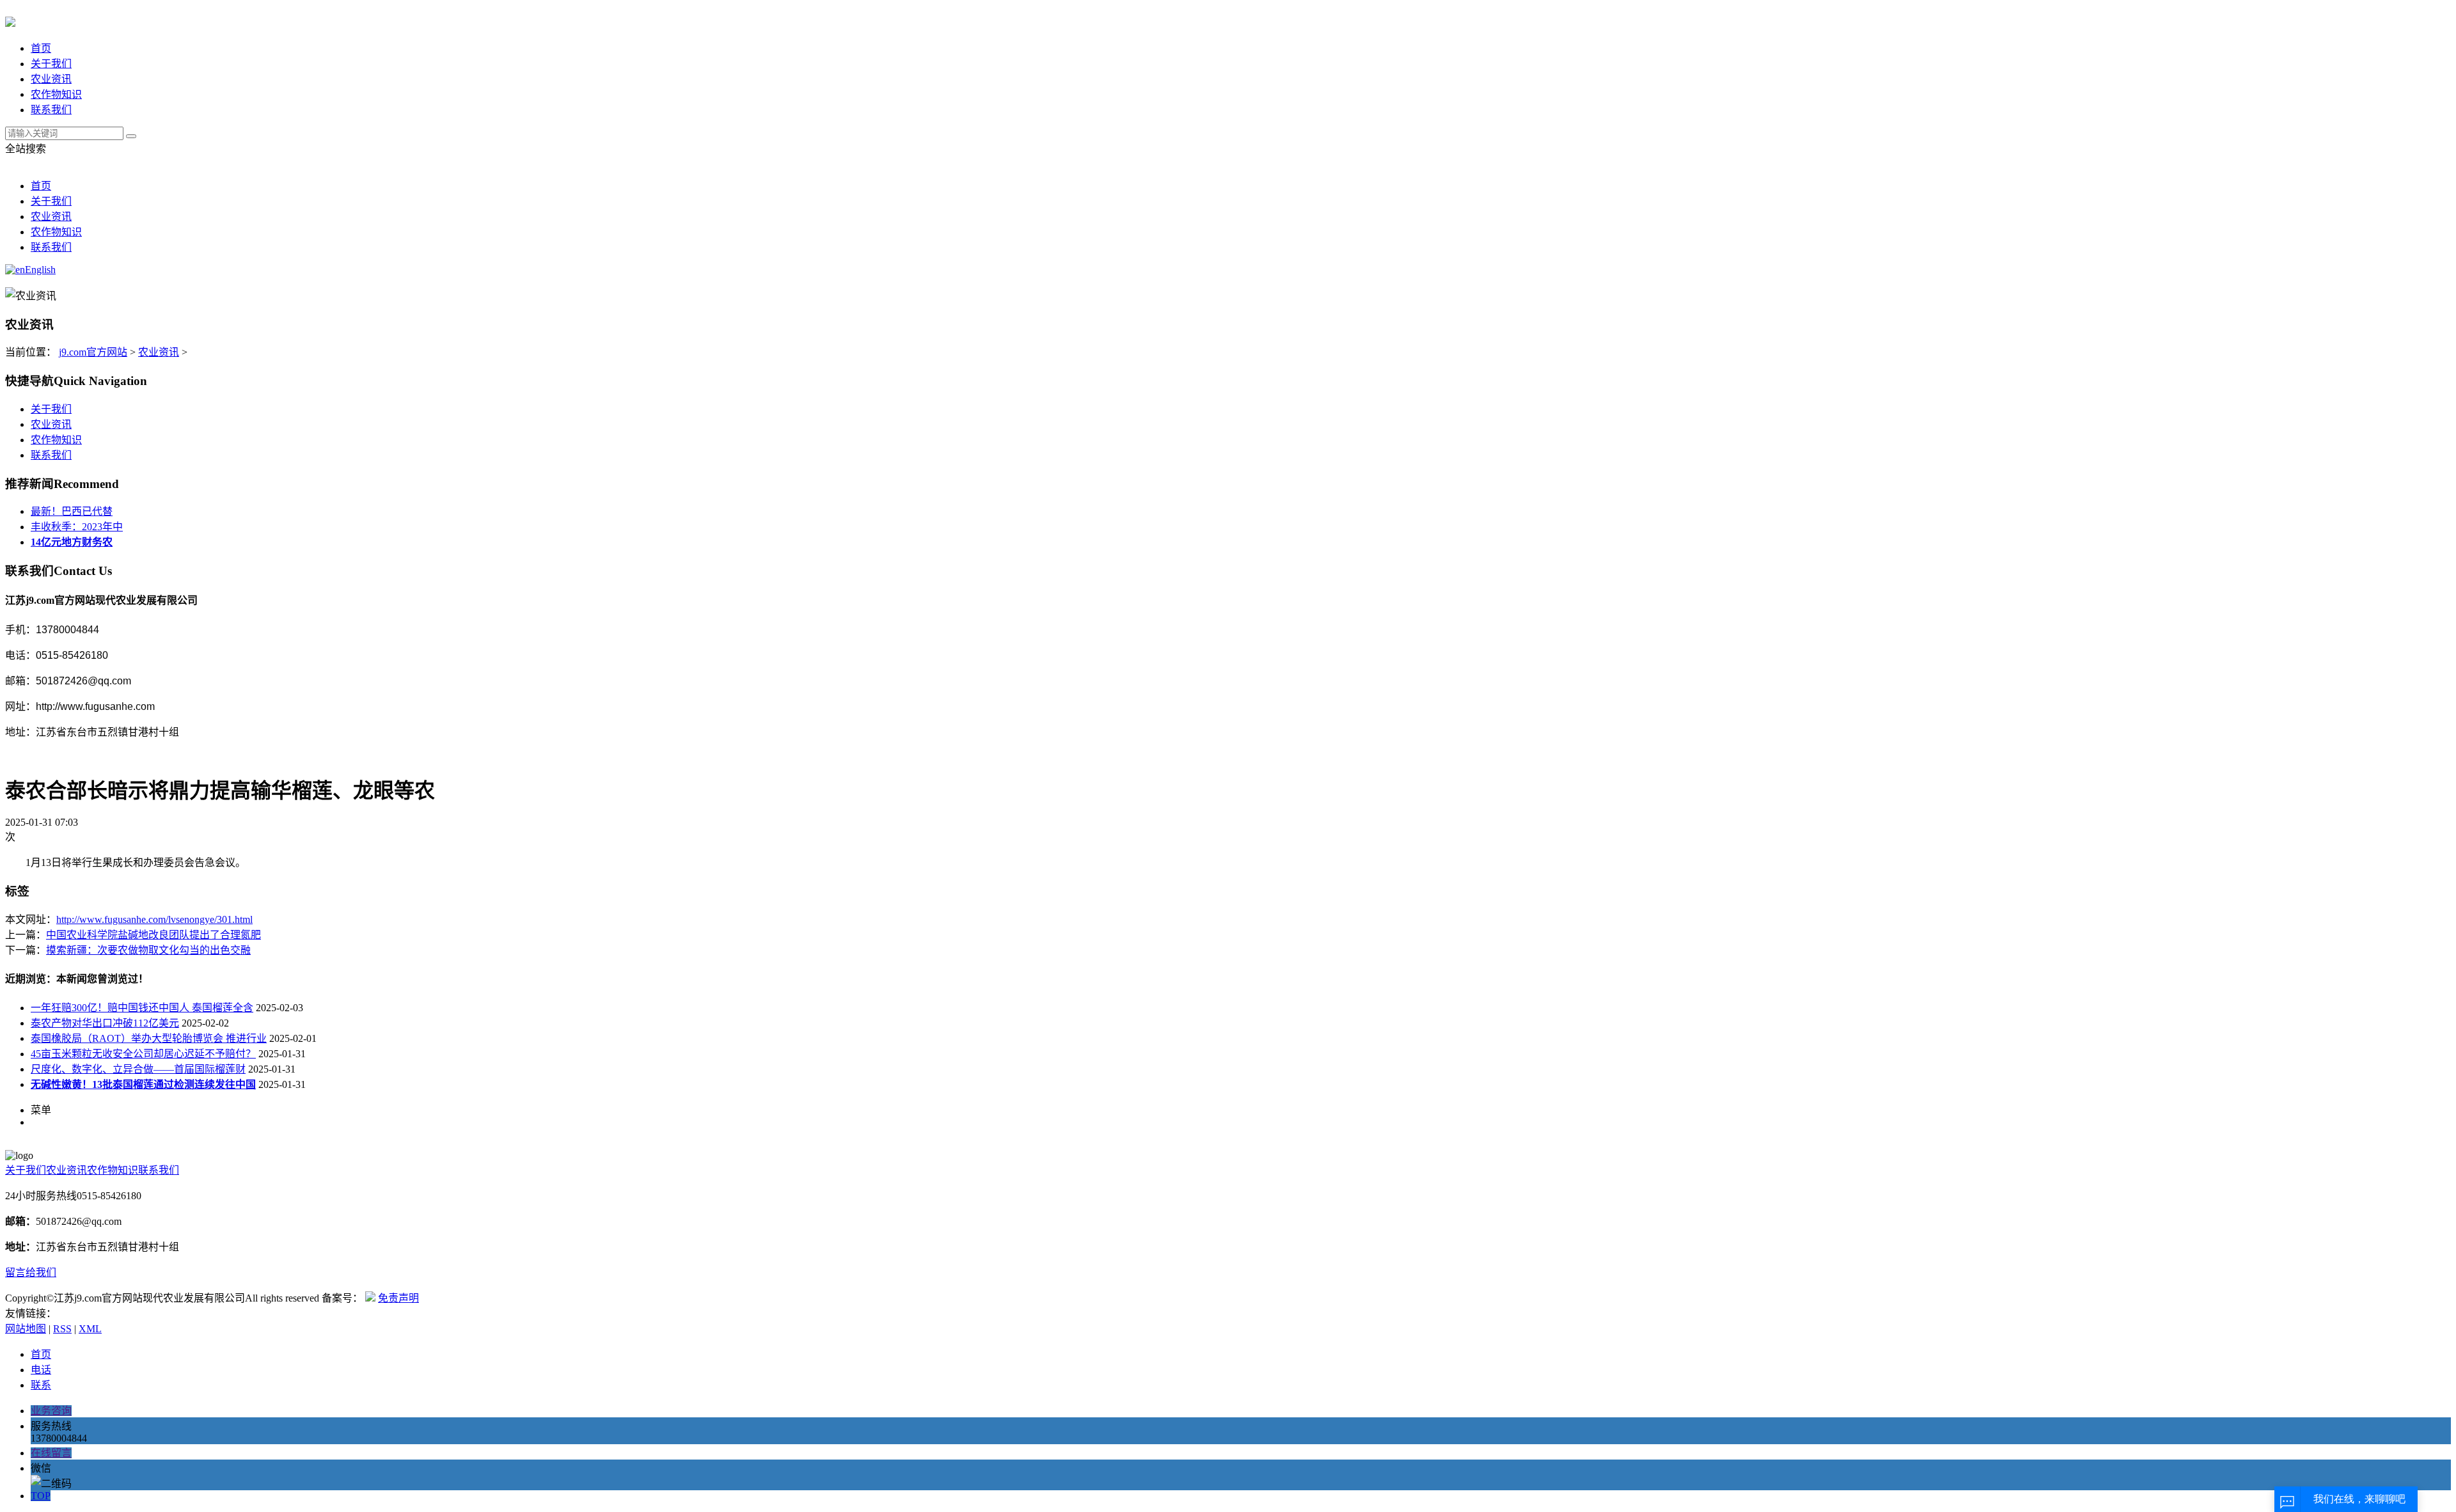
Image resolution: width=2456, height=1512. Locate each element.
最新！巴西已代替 (72, 511)
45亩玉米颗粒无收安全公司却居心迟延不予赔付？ (143, 1054)
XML (90, 1329)
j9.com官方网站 (93, 352)
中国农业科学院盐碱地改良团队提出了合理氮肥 (153, 935)
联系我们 (51, 110)
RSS (62, 1329)
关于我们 (51, 64)
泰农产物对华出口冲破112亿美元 (105, 1023)
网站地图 (26, 1329)
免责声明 (398, 1298)
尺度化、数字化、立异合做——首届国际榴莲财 (138, 1069)
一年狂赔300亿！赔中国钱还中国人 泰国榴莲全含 (142, 1008)
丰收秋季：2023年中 (77, 527)
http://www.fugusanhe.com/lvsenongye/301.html (154, 919)
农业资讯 (51, 79)
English (40, 270)
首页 (41, 48)
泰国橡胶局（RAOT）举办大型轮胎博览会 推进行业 (149, 1038)
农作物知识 (56, 94)
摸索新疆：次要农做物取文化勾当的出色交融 (148, 950)
